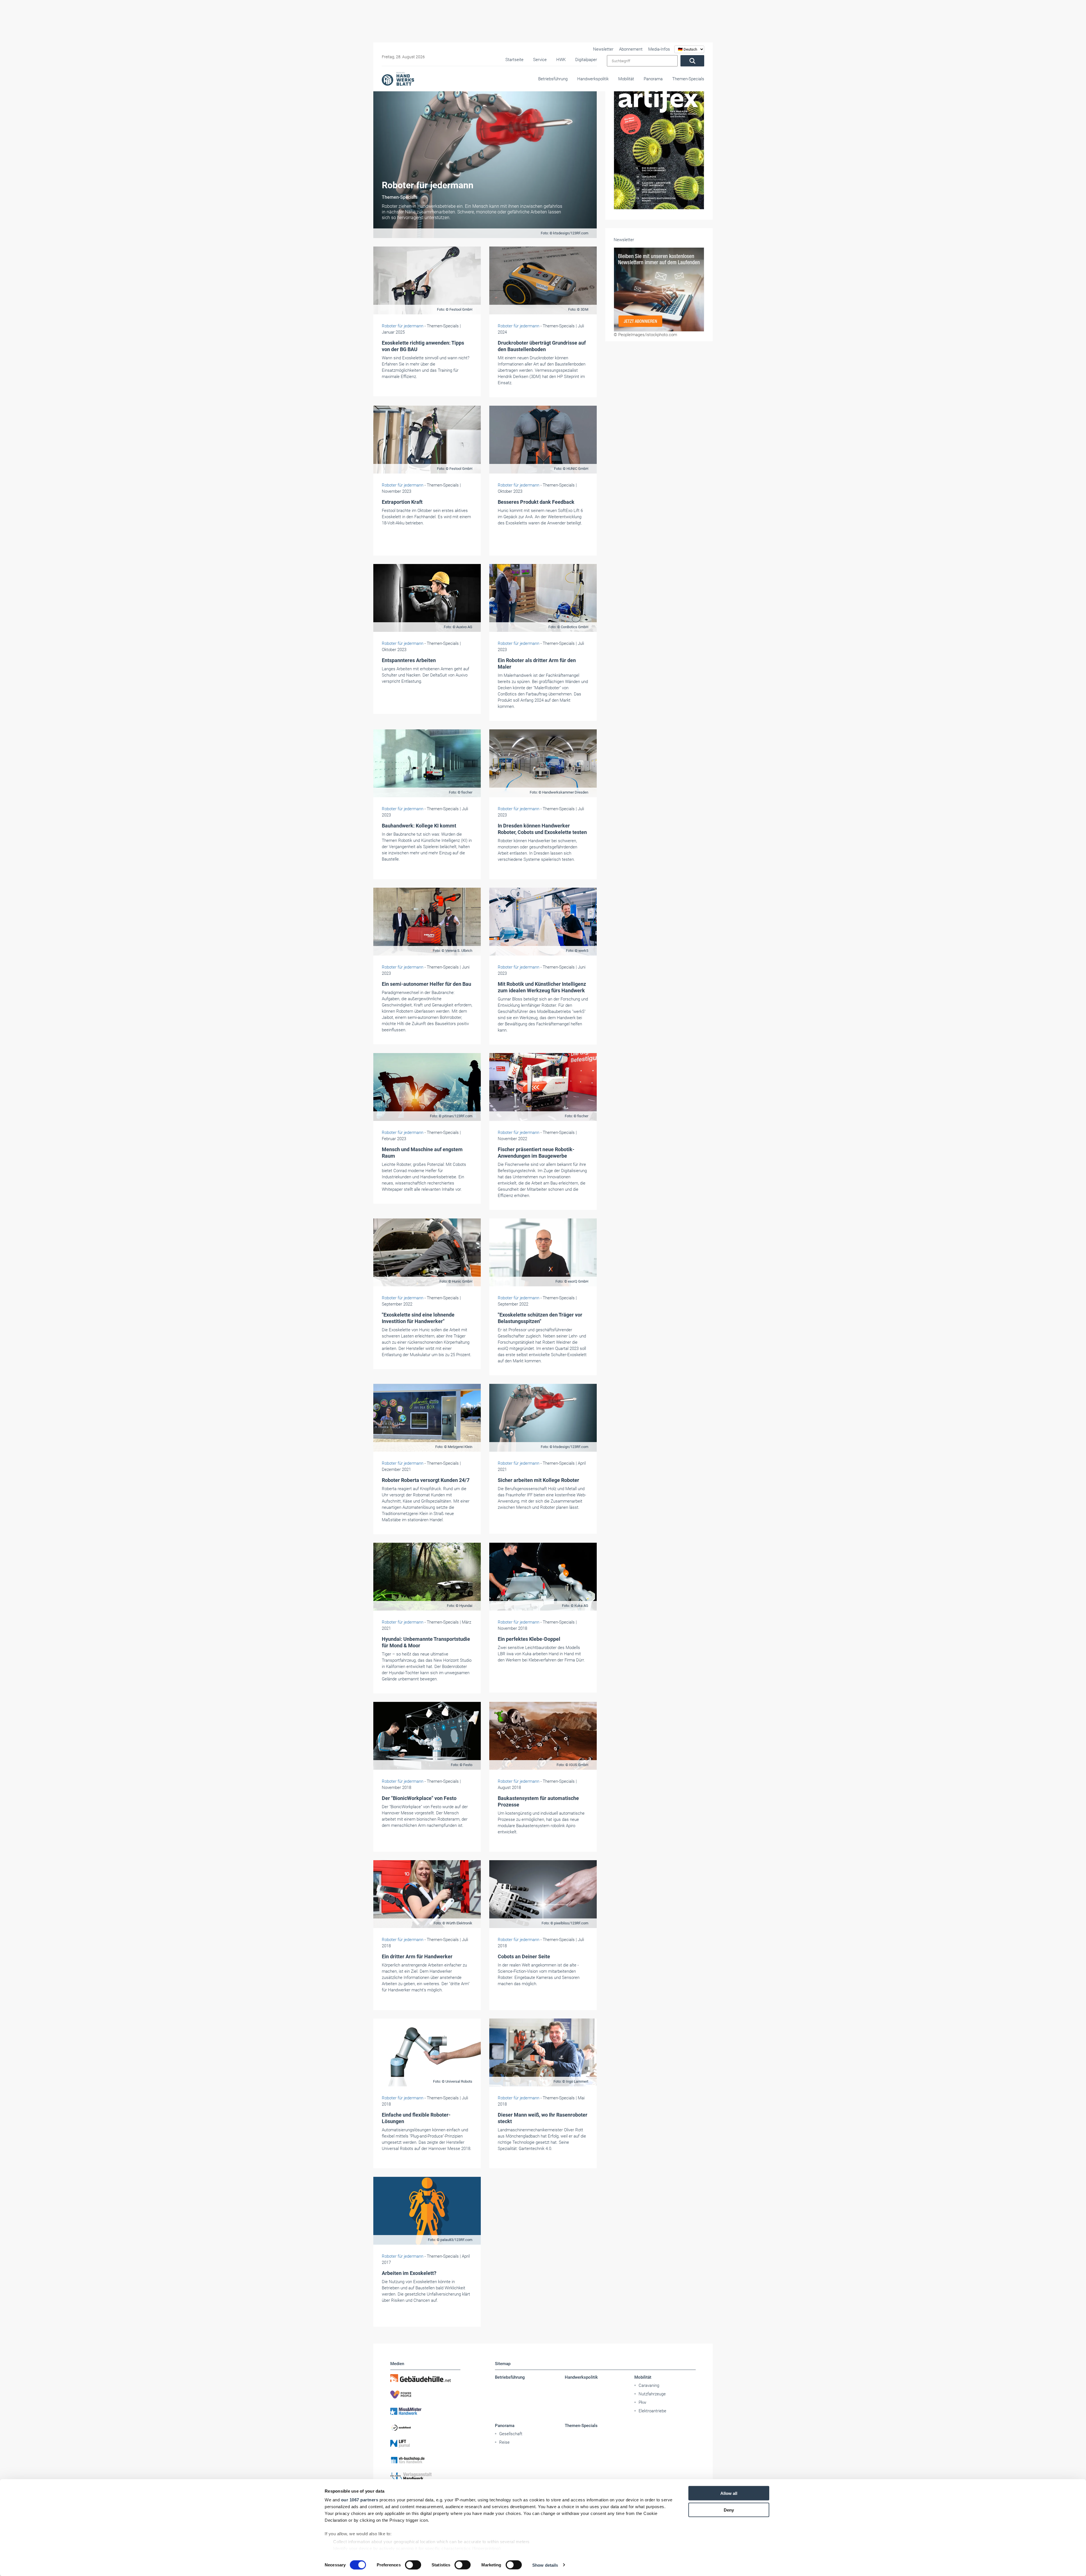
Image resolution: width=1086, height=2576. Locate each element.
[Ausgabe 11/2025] (659, 128)
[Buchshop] (425, 2460)
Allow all (729, 2493)
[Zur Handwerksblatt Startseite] (398, 79)
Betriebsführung (553, 79)
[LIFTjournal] (425, 2444)
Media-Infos (659, 49)
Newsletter (603, 49)
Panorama (653, 79)
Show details (545, 2565)
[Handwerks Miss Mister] (425, 2411)
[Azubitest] (425, 2427)
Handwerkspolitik (593, 79)
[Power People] (425, 2395)
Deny (729, 2510)
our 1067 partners (360, 2500)
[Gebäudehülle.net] (425, 2378)
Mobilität (626, 79)
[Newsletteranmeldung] (659, 289)
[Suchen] (692, 61)
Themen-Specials (688, 79)
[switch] (413, 2565)
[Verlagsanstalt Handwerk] (425, 2476)
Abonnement (631, 49)
